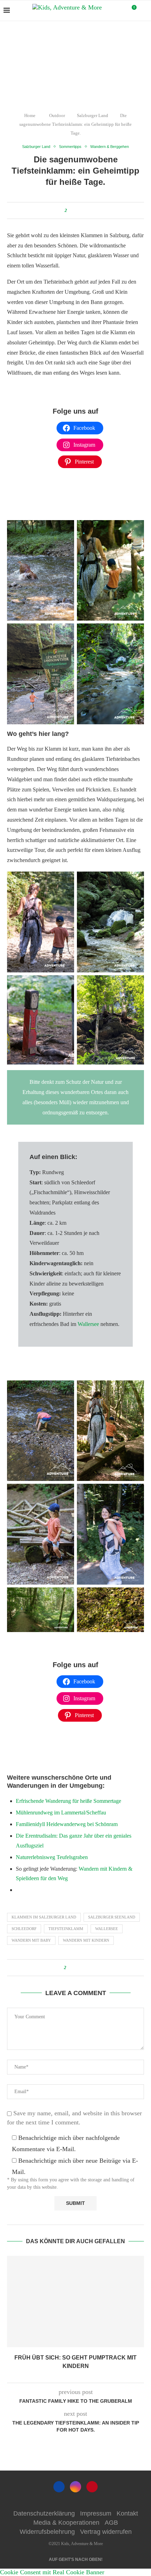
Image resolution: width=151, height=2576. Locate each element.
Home (30, 115)
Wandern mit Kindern (86, 1940)
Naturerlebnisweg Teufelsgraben (52, 1857)
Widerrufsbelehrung (47, 2532)
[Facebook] (59, 2487)
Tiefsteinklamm (66, 1929)
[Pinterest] (92, 2487)
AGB (111, 2523)
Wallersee (89, 1324)
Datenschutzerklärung (44, 2513)
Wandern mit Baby (31, 1940)
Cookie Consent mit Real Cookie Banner (52, 2572)
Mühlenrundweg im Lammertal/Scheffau (61, 1813)
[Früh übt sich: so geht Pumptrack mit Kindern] (75, 2302)
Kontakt (127, 2513)
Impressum (96, 2513)
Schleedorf (24, 1929)
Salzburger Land (93, 115)
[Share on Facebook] (74, 211)
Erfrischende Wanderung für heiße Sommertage (68, 1801)
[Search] (144, 11)
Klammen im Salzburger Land (44, 1917)
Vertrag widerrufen (106, 2532)
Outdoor (57, 115)
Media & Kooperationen (66, 2523)
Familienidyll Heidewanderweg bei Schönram (67, 1824)
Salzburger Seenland (112, 1917)
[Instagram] (75, 2487)
